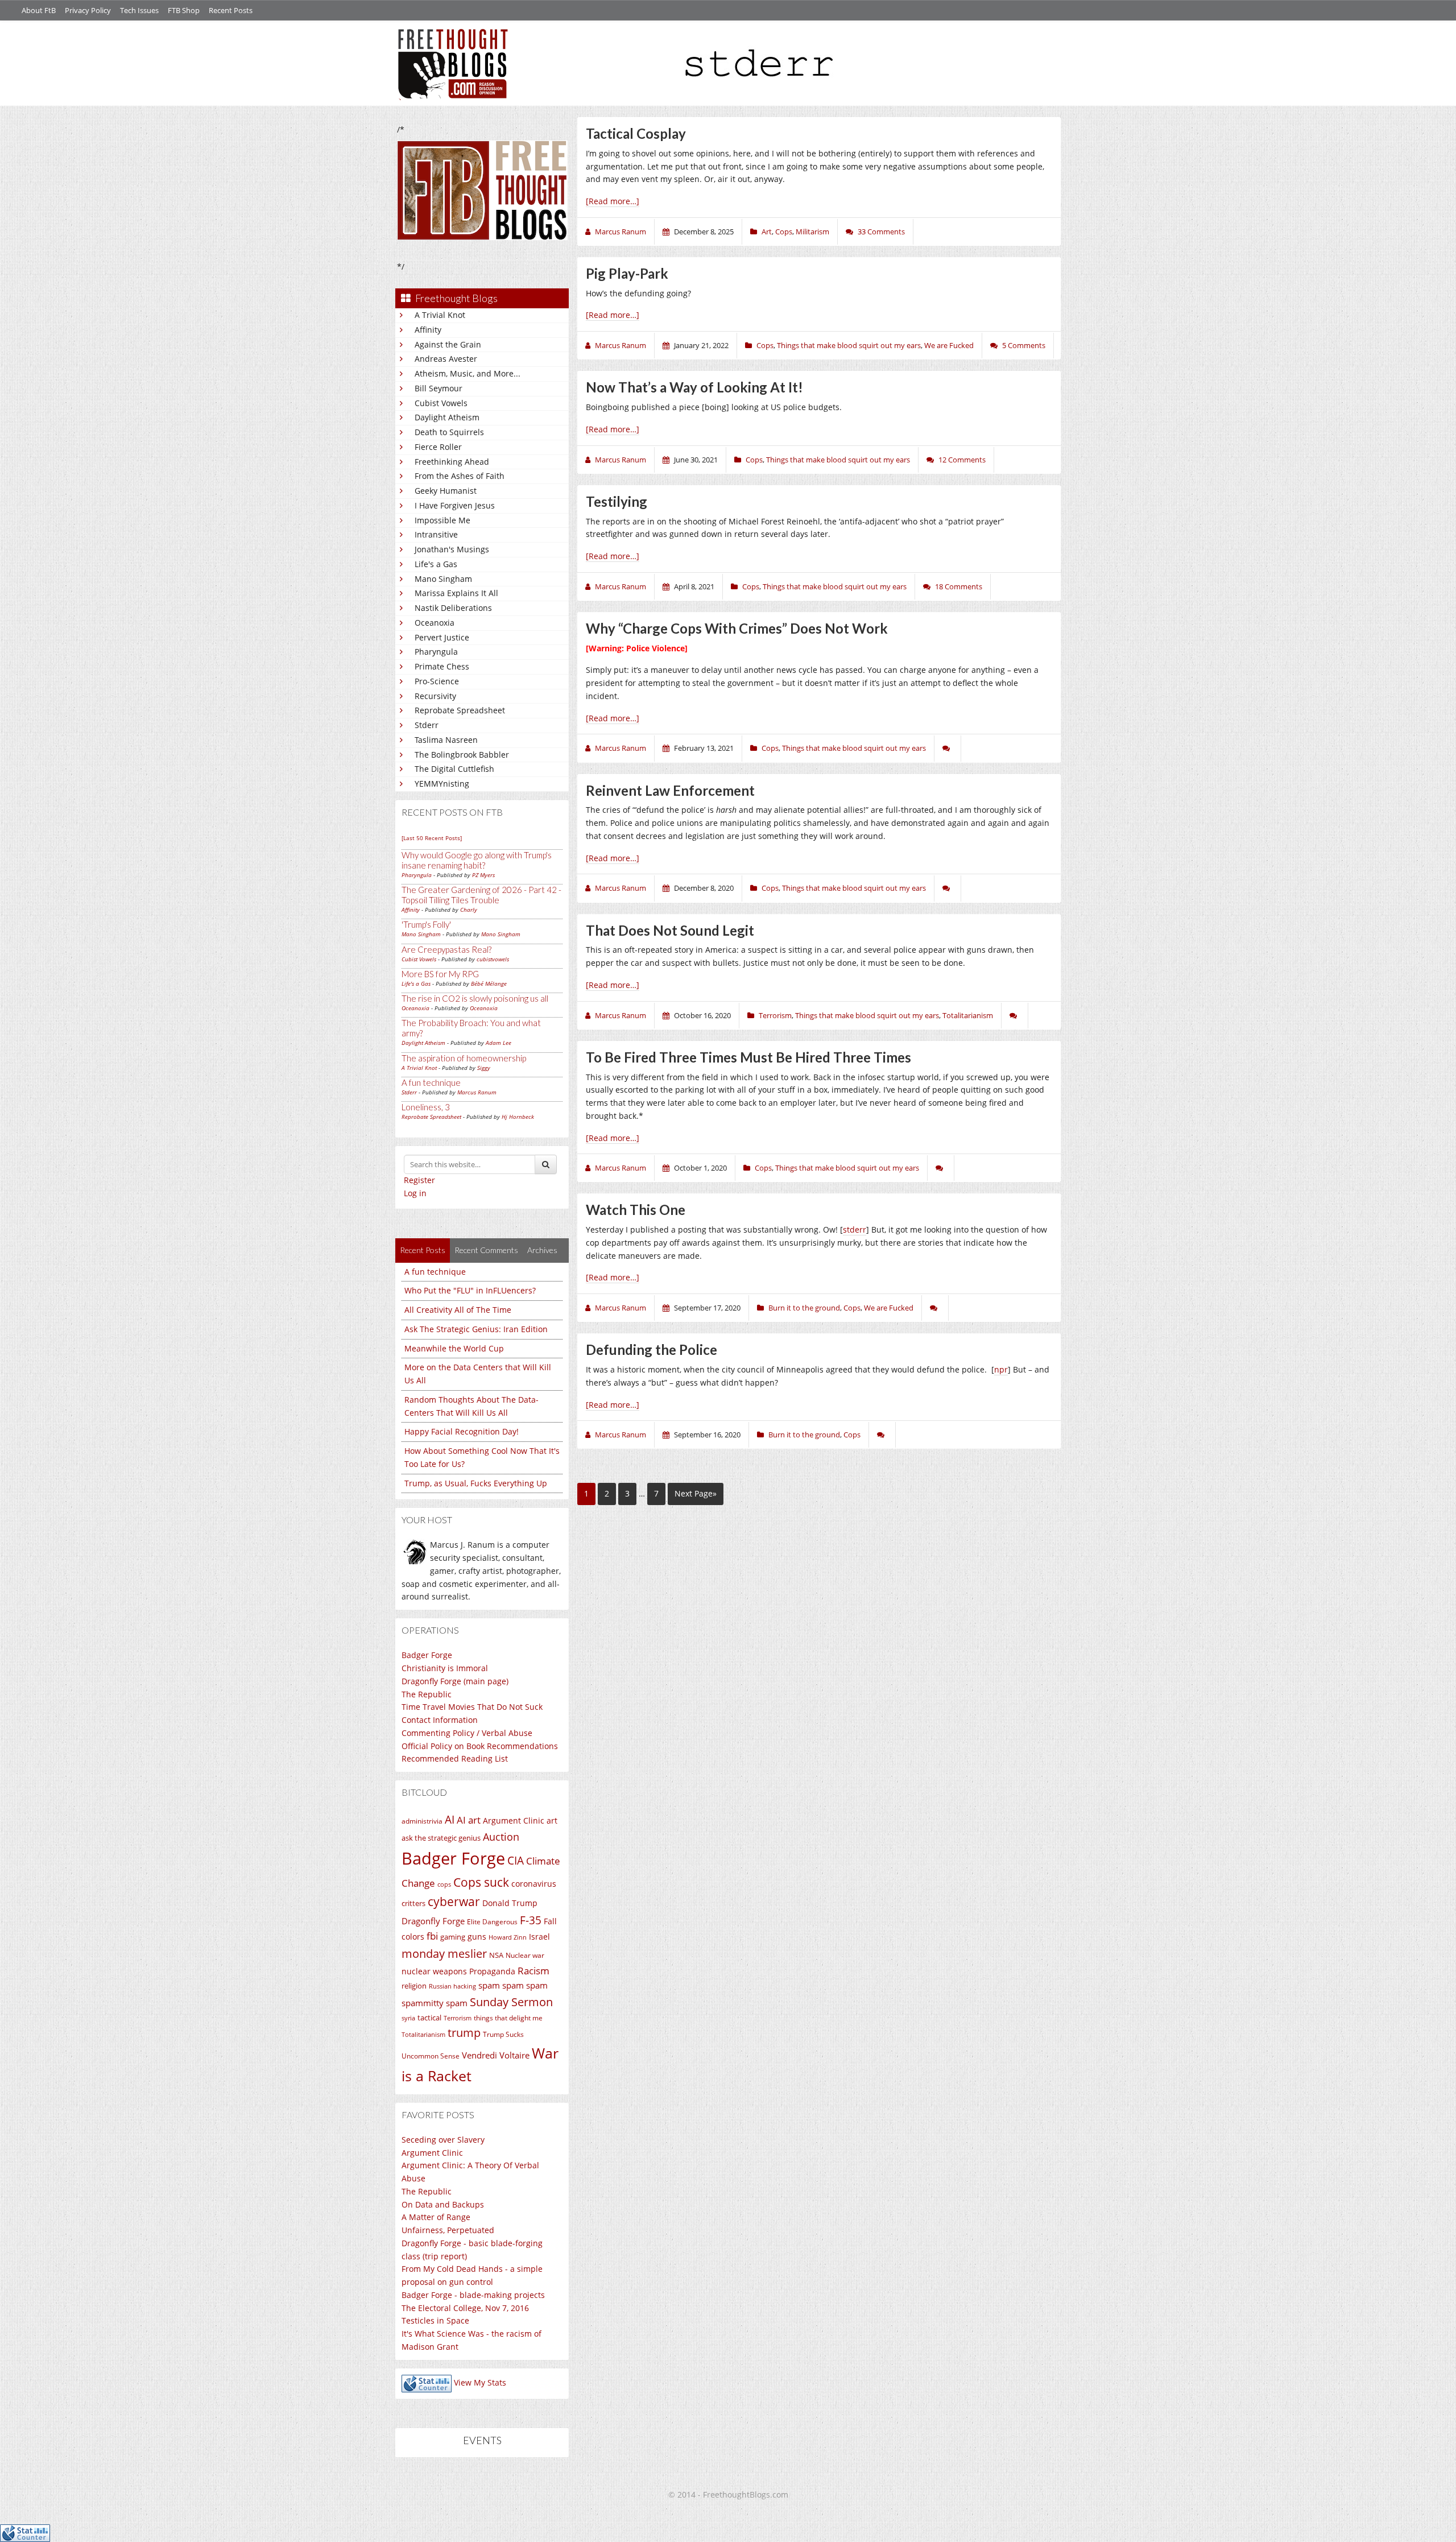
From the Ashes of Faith (460, 476)
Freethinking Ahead (452, 462)
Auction (501, 1837)
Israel (539, 1937)
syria (408, 2018)
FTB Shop (184, 10)
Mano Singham (443, 579)
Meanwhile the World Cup (454, 1348)
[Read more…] (613, 201)
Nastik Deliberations (453, 608)
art (552, 1820)
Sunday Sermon (511, 2002)
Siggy (484, 1068)
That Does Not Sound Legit (670, 930)
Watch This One (636, 1210)
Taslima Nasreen (446, 740)
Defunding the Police (652, 1349)
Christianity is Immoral (445, 1668)
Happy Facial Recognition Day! (462, 1431)
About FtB (39, 10)
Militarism (812, 232)
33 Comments (881, 232)
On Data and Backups (443, 2204)
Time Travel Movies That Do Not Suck (472, 1707)
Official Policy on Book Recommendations (480, 1746)
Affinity (428, 330)
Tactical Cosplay (636, 133)
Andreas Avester (446, 359)
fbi (432, 1936)
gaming (453, 1937)
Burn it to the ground (804, 1308)
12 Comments (962, 460)
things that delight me (508, 2018)
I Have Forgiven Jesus (455, 505)
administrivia (422, 1821)
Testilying (617, 501)
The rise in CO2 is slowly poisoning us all (475, 998)
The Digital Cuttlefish (454, 769)
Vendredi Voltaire (496, 2055)
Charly (469, 910)
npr (1001, 1369)
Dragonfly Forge (433, 1921)
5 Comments (1024, 345)
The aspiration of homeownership (464, 1058)
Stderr (427, 725)
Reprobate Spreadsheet (460, 710)
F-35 (531, 1920)
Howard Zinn (508, 1937)
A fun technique (431, 1082)
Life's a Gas (436, 564)
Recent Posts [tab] (423, 1250)
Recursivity (435, 696)
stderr (855, 1229)
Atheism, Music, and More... (468, 373)
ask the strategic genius (441, 1838)
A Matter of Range (436, 2217)
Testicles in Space (435, 2320)
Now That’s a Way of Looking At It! (694, 387)
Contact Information (440, 1720)
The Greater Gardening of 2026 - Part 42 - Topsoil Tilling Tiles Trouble (481, 895)
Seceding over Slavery (443, 2140)
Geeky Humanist (446, 491)
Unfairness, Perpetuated (448, 2230)
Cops (784, 232)
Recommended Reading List (455, 1758)
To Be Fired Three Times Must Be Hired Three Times (748, 1057)
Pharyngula (436, 652)
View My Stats (480, 2382)
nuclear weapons (434, 1971)
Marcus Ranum (477, 1092)
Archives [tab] (542, 1250)
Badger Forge (427, 1655)
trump (464, 2033)
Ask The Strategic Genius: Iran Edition (476, 1329)
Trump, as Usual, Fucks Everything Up (476, 1483)
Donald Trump (510, 1903)
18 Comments (959, 586)
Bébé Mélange (489, 983)
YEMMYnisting (442, 784)
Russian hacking (452, 1986)
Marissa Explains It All (456, 593)
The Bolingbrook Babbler (462, 755)
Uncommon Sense (431, 2056)
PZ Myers (483, 875)
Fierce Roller (438, 447)
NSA (496, 1955)
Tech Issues (139, 10)
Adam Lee (499, 1043)
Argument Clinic (514, 1820)
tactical (429, 2018)
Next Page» (696, 1493)
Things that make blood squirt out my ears (849, 345)
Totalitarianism (423, 2035)
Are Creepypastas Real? (446, 949)
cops (444, 1884)
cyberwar (454, 1901)
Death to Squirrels (449, 432)
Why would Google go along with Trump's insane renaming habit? (477, 860)
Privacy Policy (88, 10)
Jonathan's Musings (452, 549)
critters (413, 1903)
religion (414, 1986)
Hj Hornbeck (518, 1117)
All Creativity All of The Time (458, 1310)
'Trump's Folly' (426, 924)
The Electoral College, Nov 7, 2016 (465, 2308)
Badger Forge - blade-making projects (473, 2295)
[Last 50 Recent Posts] (432, 838)
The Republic (427, 1694)
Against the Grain (448, 344)
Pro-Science (437, 681)
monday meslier (444, 1953)
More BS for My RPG (440, 974)
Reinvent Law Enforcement (670, 790)
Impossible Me (442, 520)
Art (767, 232)
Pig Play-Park (627, 273)
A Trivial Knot (440, 315)
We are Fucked (949, 345)
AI (450, 1820)
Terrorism (458, 2018)
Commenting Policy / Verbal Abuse (467, 1733)
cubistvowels (493, 959)
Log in (415, 1193)
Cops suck (481, 1882)
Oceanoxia (435, 623)
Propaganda (492, 1971)
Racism (533, 1971)
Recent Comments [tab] (486, 1250)
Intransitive (436, 534)
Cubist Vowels (441, 403)
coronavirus (534, 1884)
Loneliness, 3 (426, 1107)
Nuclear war (525, 1955)
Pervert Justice (442, 637)
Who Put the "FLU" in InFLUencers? (470, 1290)
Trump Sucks (503, 2034)
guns (477, 1937)
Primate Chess (442, 666)
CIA (516, 1860)
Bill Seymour (439, 388)
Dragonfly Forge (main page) (455, 1681)
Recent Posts (231, 10)
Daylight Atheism (447, 417)
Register (419, 1180)
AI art (469, 1820)
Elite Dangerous (492, 1922)
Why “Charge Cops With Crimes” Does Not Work (737, 628)
